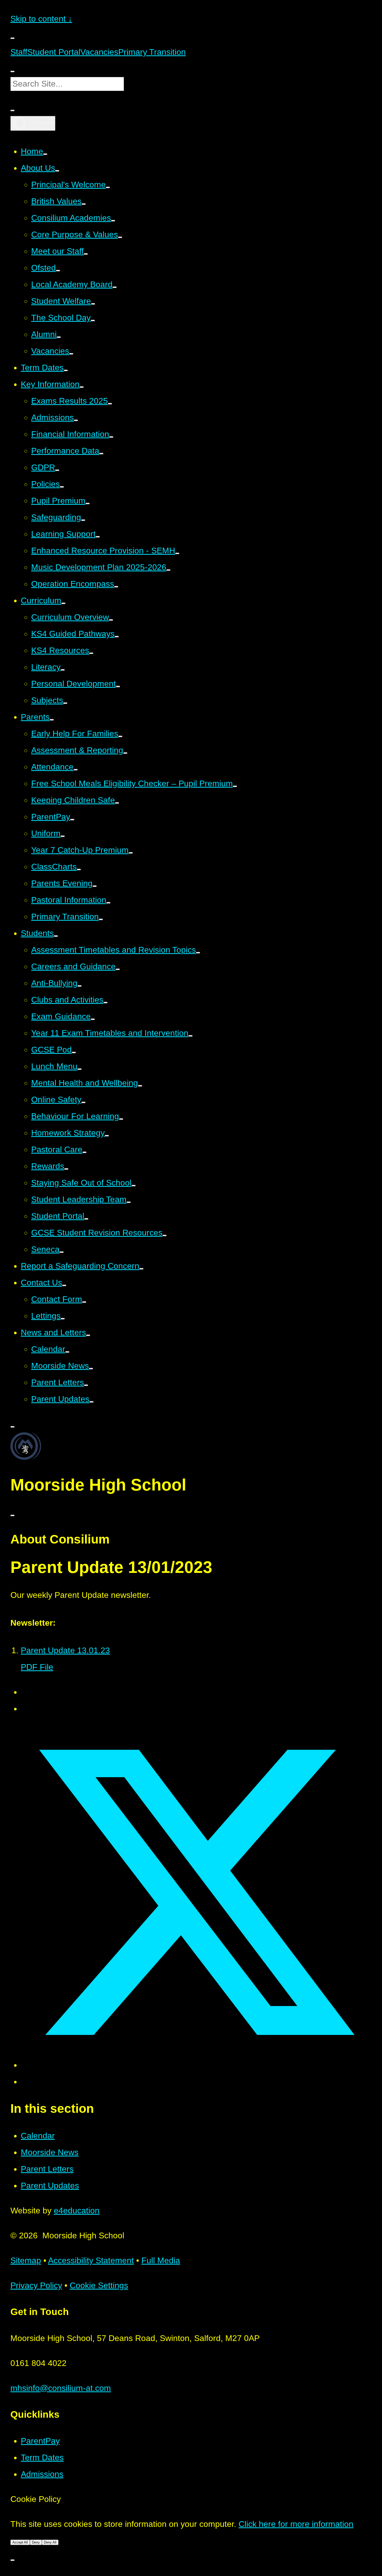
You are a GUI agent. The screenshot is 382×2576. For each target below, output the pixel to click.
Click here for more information (296, 2524)
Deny (36, 2542)
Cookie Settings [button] (99, 2285)
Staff (19, 52)
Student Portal (54, 52)
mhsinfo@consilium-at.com (61, 2388)
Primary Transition (152, 52)
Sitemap (26, 2260)
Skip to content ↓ (41, 19)
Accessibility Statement (91, 2260)
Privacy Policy (36, 2285)
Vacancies (99, 52)
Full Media (161, 2260)
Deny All (50, 2542)
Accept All (20, 2542)
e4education (77, 2211)
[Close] (12, 2560)
